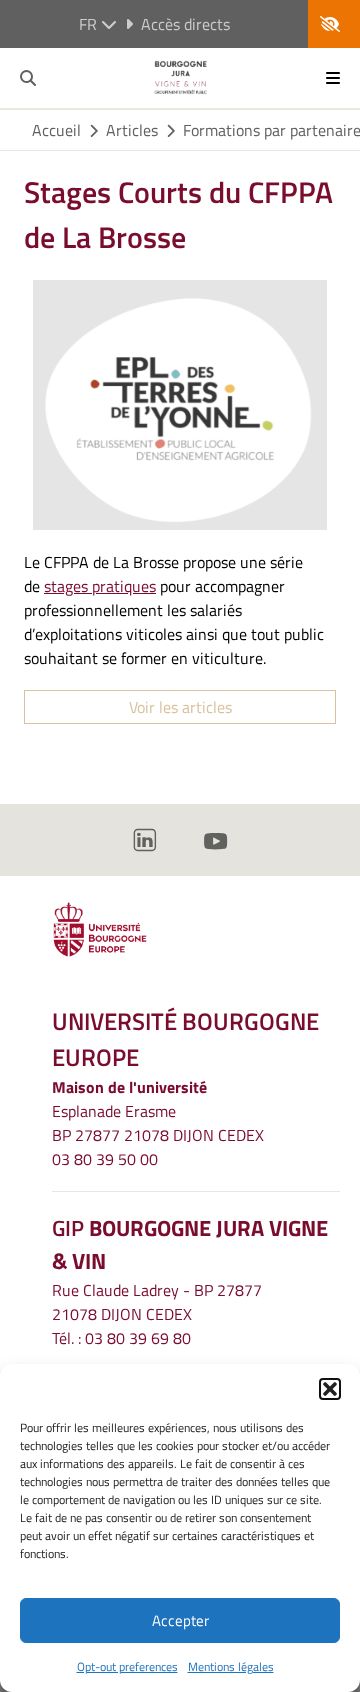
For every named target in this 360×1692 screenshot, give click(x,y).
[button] (330, 1389)
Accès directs (185, 24)
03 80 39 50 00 (105, 1159)
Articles (132, 130)
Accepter (180, 1620)
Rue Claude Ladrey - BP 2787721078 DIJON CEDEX (157, 1302)
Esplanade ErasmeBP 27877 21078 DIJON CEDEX (158, 1123)
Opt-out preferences (127, 1666)
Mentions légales (231, 1666)
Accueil (56, 130)
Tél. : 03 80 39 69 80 (121, 1338)
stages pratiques (100, 586)
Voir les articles (180, 707)
